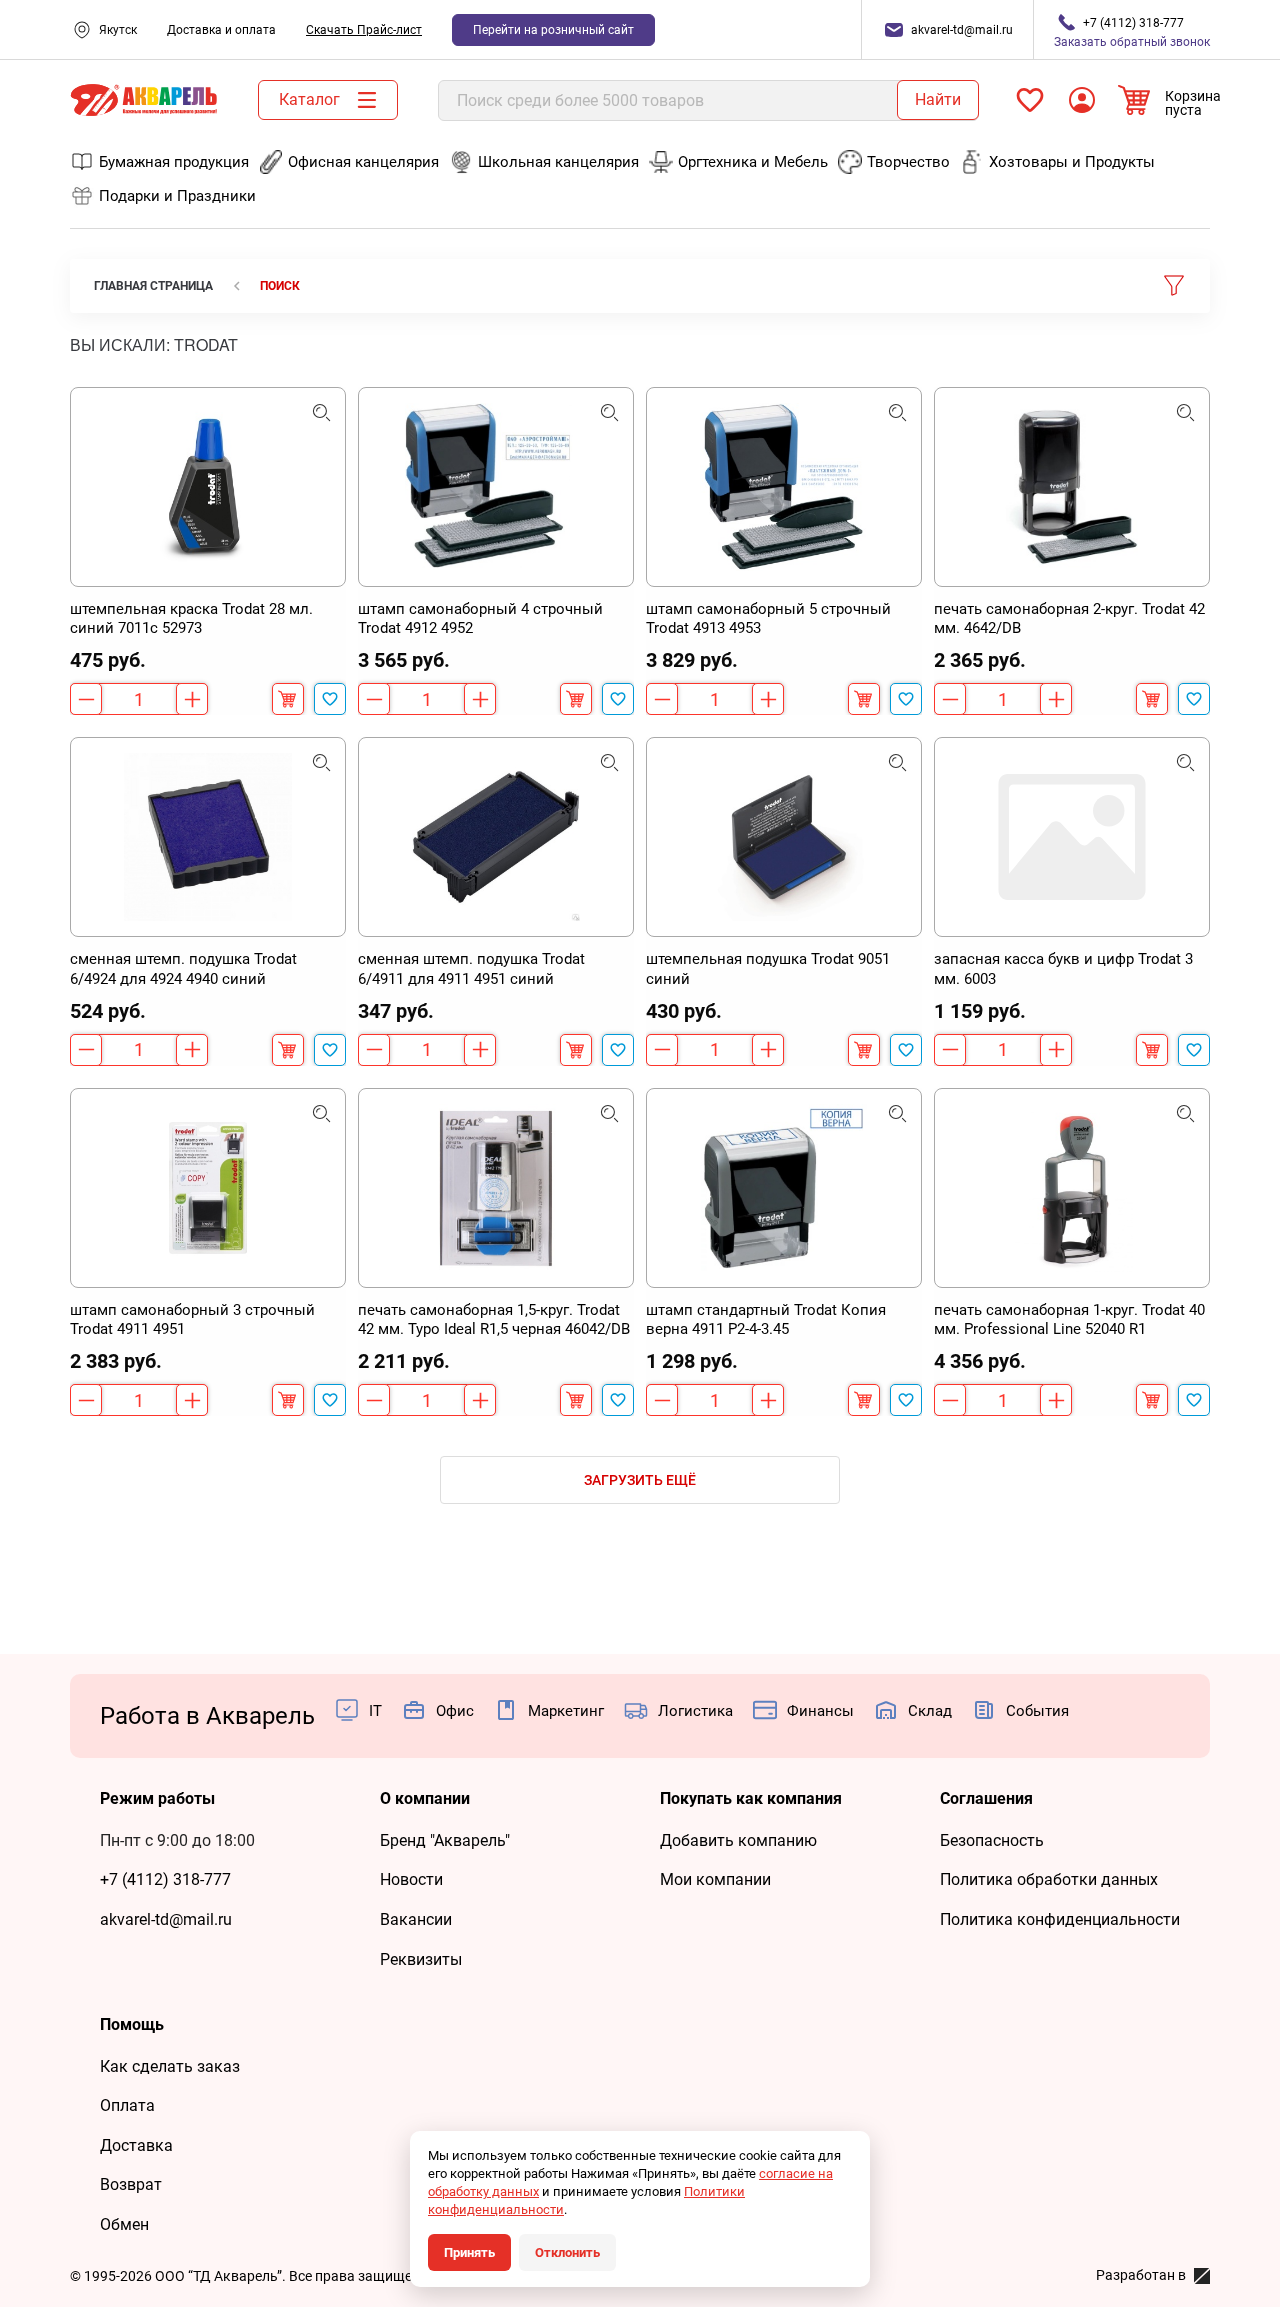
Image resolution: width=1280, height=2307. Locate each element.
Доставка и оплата (221, 30)
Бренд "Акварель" (445, 1840)
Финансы (820, 1711)
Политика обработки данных (1049, 1879)
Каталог (309, 99)
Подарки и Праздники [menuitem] (177, 196)
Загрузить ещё (640, 1480)
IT (375, 1711)
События (1037, 1711)
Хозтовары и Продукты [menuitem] (1072, 162)
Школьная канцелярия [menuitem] (558, 162)
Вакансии (416, 1919)
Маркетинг (566, 1711)
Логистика (695, 1711)
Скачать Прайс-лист (364, 30)
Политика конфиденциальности (1060, 1919)
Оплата (127, 2105)
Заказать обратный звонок (1132, 32)
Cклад (930, 1711)
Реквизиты (421, 1959)
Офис (455, 1711)
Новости (411, 1879)
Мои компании (715, 1879)
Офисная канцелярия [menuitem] (363, 162)
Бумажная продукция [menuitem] (174, 162)
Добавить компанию (738, 1840)
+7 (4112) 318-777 (165, 1879)
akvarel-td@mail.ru (166, 1919)
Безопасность (992, 1840)
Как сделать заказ (170, 2066)
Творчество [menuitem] (908, 162)
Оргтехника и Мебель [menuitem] (753, 162)
